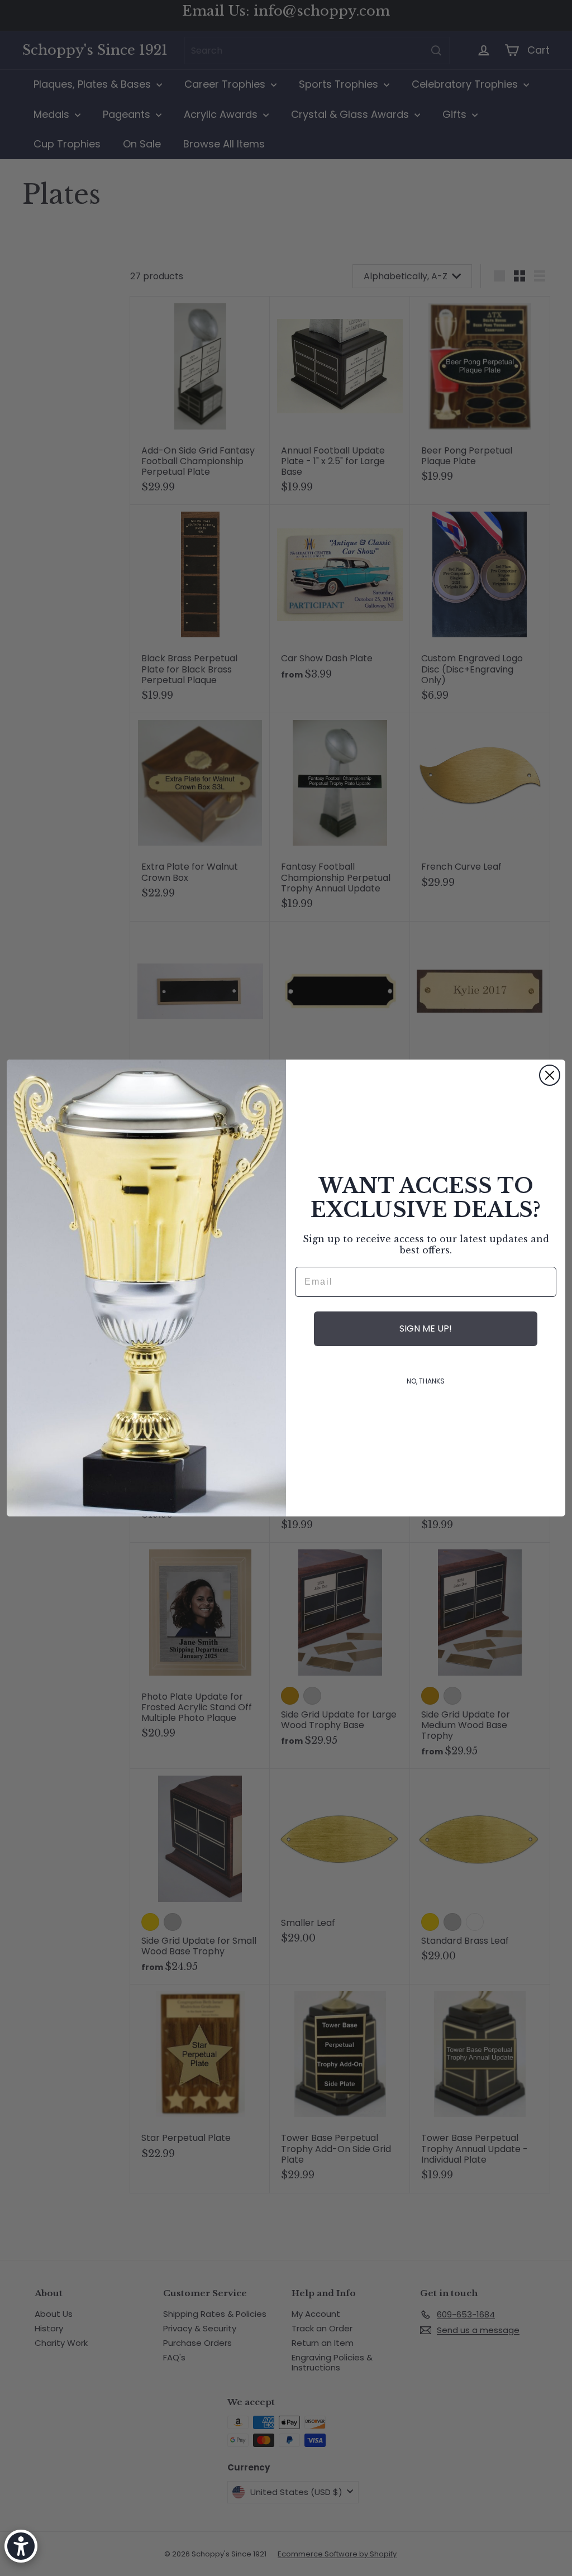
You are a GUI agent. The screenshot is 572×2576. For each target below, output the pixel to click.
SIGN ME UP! (426, 1328)
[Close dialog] (550, 1075)
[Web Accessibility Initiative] (21, 2546)
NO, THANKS (426, 1381)
